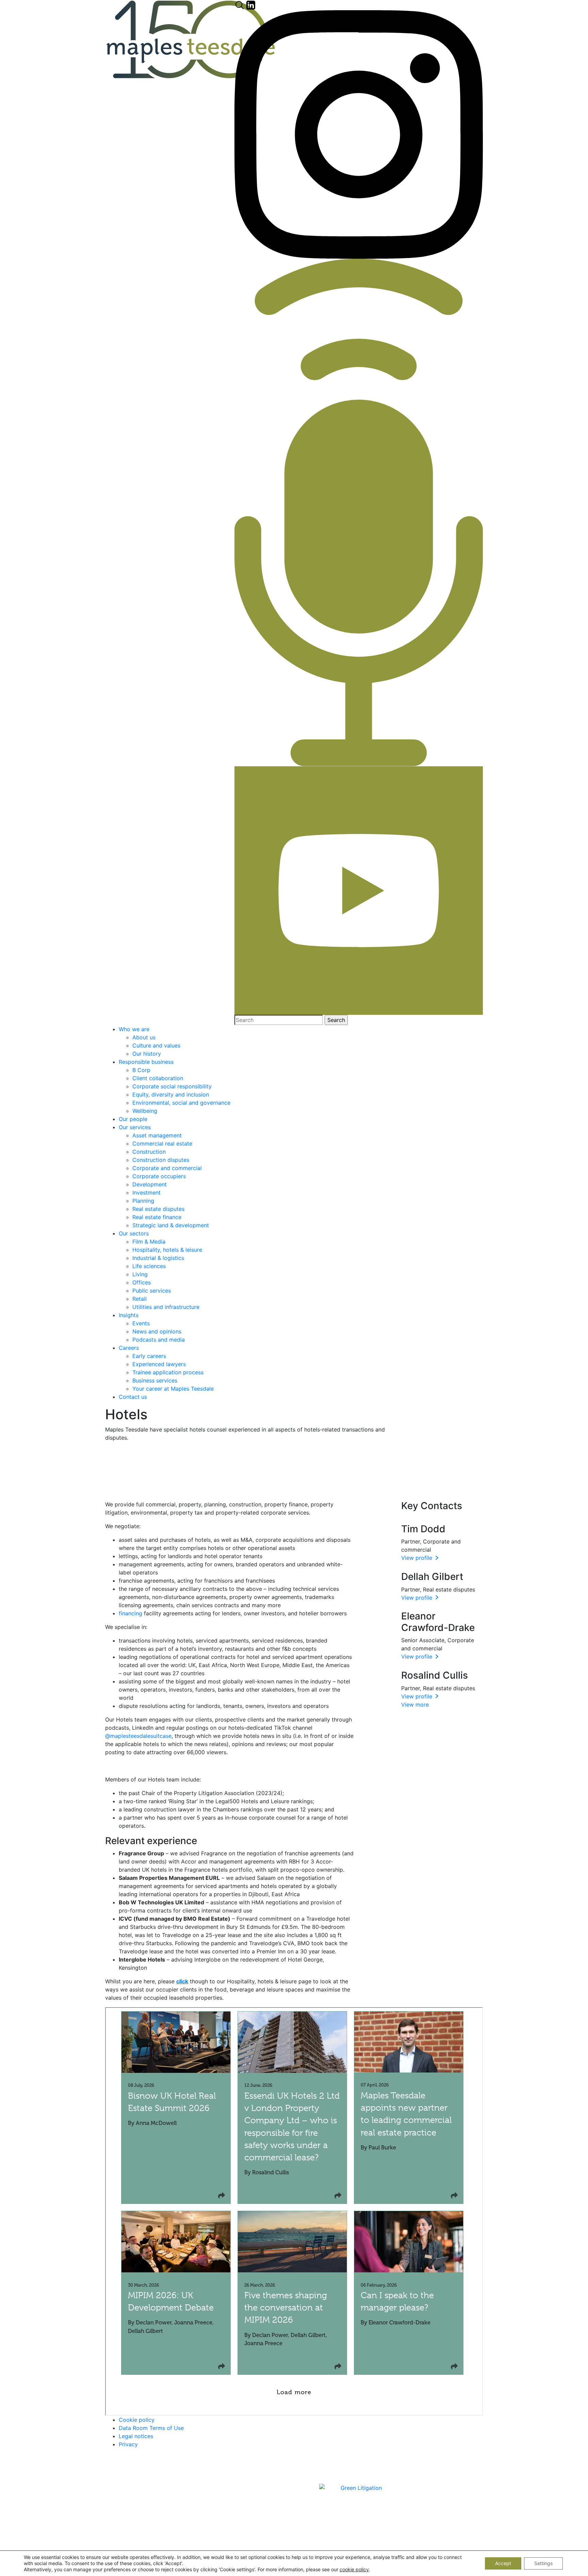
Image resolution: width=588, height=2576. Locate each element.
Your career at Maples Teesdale (173, 1389)
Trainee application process (168, 1372)
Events (141, 1323)
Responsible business (146, 1062)
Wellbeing (145, 1111)
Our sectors (134, 1233)
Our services (135, 1127)
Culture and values (156, 1045)
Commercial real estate (162, 1143)
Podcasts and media (159, 1340)
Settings (543, 2563)
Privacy (128, 2444)
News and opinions (157, 1331)
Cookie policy (137, 2420)
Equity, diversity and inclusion (171, 1094)
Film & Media (149, 1242)
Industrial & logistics (158, 1258)
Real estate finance (157, 1217)
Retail (140, 1299)
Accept (503, 2563)
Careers (129, 1348)
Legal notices (136, 2436)
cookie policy (354, 2569)
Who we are (134, 1029)
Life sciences (149, 1266)
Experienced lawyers (159, 1364)
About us (144, 1037)
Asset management (157, 1135)
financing (130, 1613)
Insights (129, 1315)
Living (140, 1274)
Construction (149, 1152)
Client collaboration (158, 1078)
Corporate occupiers (159, 1176)
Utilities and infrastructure (166, 1307)
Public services (152, 1291)
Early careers (149, 1356)
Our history (147, 1054)
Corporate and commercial (167, 1168)
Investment (146, 1193)
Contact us (133, 1397)
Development (150, 1184)
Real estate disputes (158, 1209)
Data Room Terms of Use (151, 2428)
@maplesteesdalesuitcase (138, 1736)
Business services (155, 1380)
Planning (143, 1201)
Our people (133, 1119)
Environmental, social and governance (181, 1103)
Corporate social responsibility (172, 1086)
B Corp (141, 1070)
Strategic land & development (171, 1225)
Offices (142, 1282)
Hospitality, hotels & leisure (167, 1250)
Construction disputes (161, 1160)
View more (415, 1705)
